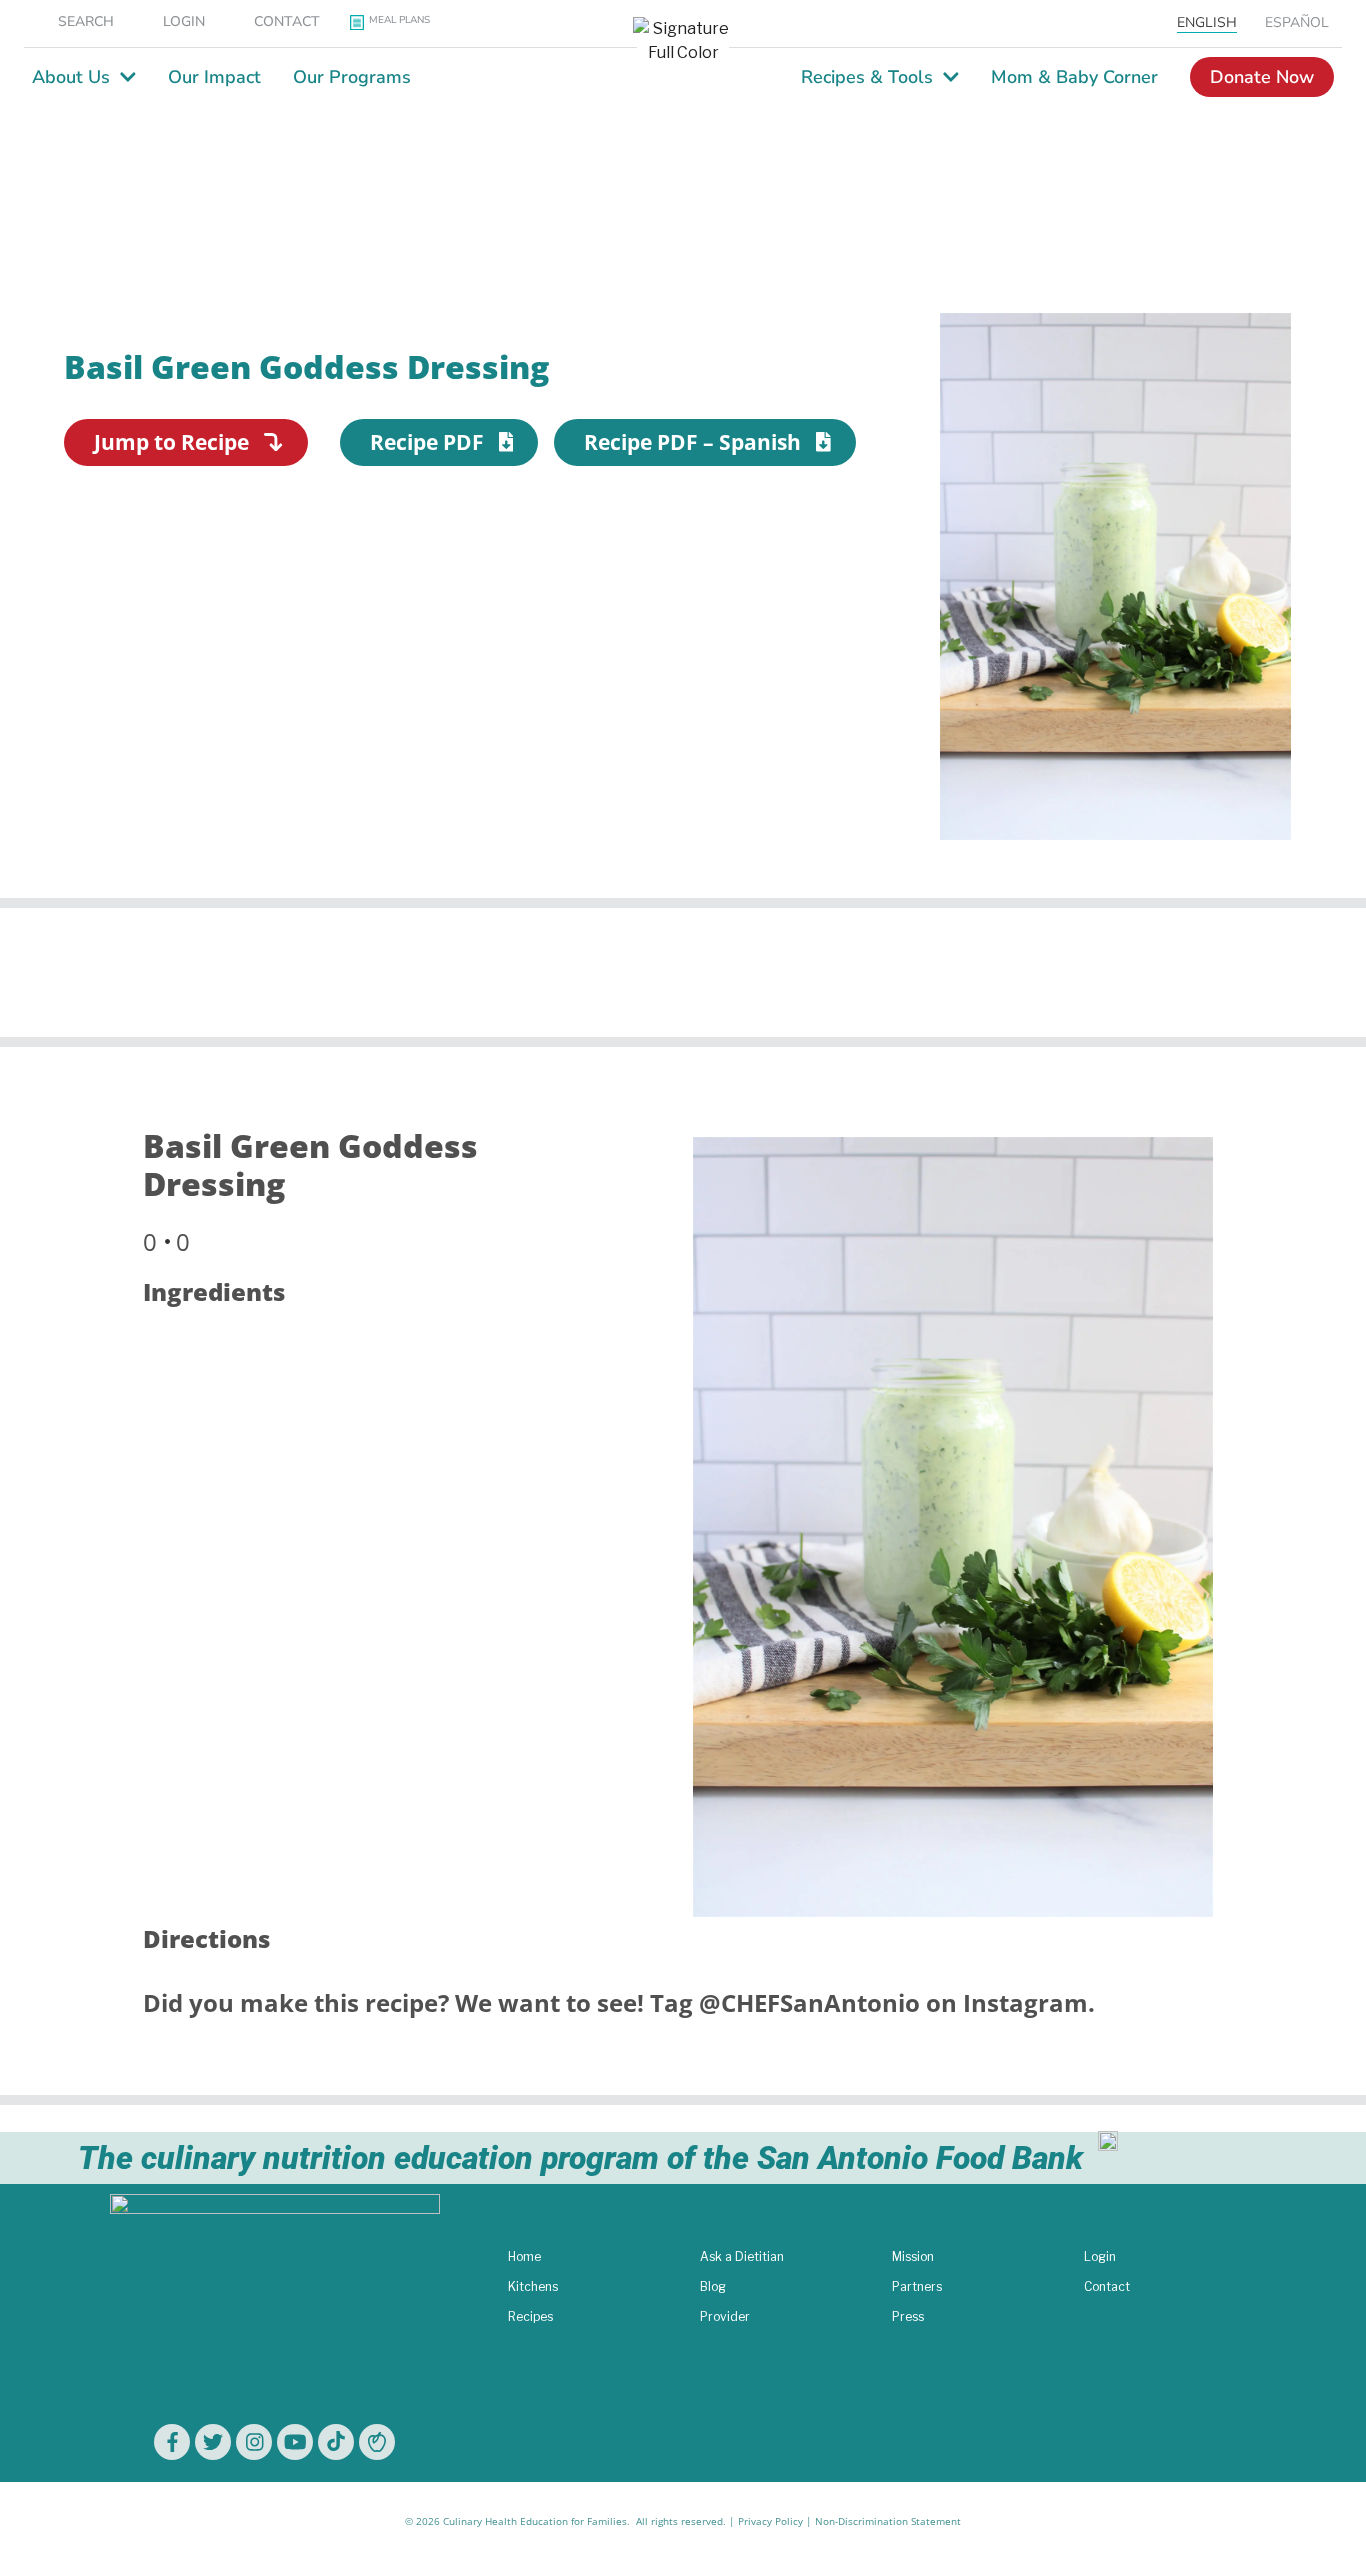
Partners (917, 2286)
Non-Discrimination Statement (888, 2521)
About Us (71, 77)
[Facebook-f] (172, 2442)
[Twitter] (213, 2442)
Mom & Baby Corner (1074, 77)
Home (524, 2256)
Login (1100, 2256)
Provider (725, 2316)
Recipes (530, 2316)
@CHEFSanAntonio (809, 2002)
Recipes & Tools (867, 77)
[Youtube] (295, 2442)
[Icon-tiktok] (336, 2442)
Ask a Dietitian (742, 2256)
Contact (1107, 2286)
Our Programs (352, 77)
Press (908, 2316)
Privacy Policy (770, 2521)
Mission (913, 2256)
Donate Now (1262, 77)
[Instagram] (254, 2442)
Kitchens (533, 2286)
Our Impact (214, 77)
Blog (713, 2286)
